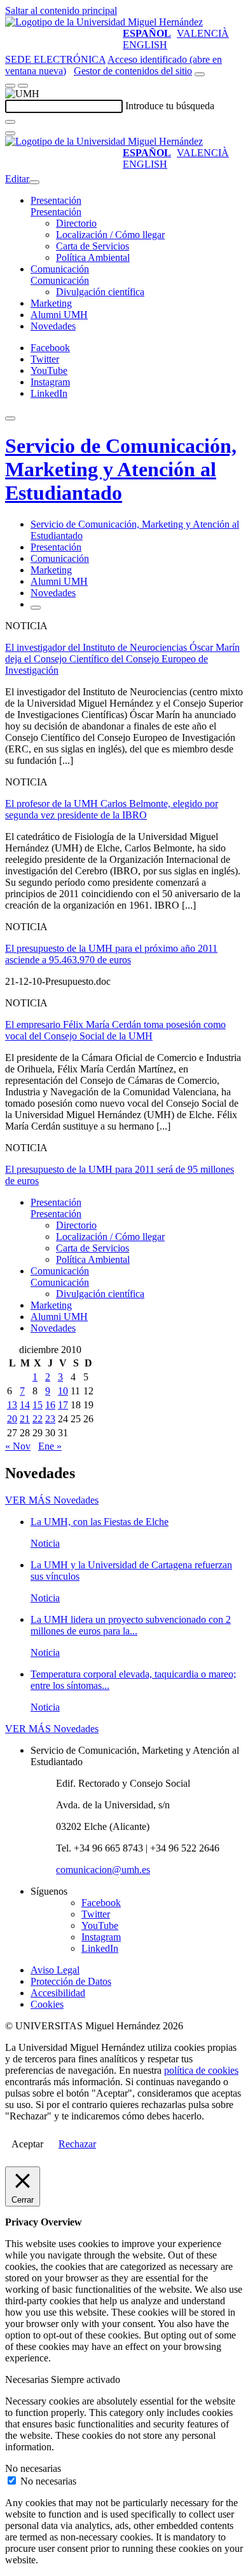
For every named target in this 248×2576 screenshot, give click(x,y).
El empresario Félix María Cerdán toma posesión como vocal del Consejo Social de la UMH (115, 1030)
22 (38, 1419)
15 (38, 1405)
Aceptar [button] (27, 2144)
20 (12, 1419)
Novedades (53, 326)
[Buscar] (10, 122)
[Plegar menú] (34, 182)
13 (12, 1405)
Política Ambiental (93, 257)
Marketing (51, 303)
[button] (56, 212)
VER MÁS (52, 1500)
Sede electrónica (55, 59)
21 (25, 1419)
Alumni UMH (59, 315)
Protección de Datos (71, 1981)
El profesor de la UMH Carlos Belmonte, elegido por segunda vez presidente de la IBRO (112, 809)
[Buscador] (200, 74)
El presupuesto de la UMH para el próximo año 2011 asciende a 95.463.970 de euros (111, 954)
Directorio (76, 223)
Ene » (50, 1446)
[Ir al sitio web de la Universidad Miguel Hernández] (104, 22)
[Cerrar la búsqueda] (10, 133)
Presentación (56, 200)
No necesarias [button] (33, 2468)
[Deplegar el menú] (36, 608)
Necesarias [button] (28, 2379)
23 (50, 1419)
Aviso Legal (55, 1970)
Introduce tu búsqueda (170, 106)
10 (63, 1391)
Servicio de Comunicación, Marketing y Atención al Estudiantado (121, 469)
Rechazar (77, 2144)
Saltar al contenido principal (61, 10)
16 (50, 1405)
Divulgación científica (100, 292)
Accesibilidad (58, 1993)
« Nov (18, 1446)
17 (63, 1405)
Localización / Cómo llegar (110, 235)
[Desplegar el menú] (23, 86)
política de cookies (201, 2070)
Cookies (47, 2004)
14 (25, 1405)
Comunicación (60, 269)
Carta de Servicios (93, 246)
